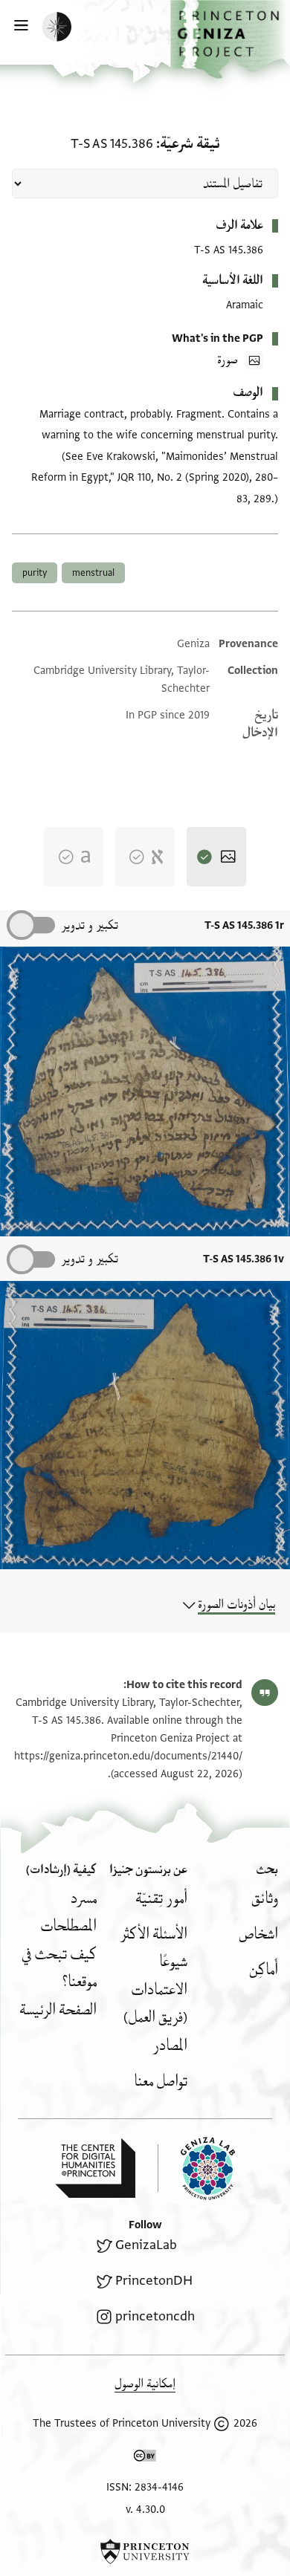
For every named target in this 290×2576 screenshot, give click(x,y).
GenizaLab (146, 2245)
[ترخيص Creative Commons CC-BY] (145, 2459)
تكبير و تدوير (90, 925)
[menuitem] (265, 1899)
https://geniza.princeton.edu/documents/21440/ (128, 1756)
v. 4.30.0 (145, 2510)
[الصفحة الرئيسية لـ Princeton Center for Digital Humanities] (95, 2168)
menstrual (93, 573)
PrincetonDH (154, 2281)
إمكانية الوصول (145, 2384)
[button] (230, 39)
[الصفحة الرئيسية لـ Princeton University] (145, 2551)
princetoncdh (155, 2316)
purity (35, 573)
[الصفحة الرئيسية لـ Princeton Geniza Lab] (196, 2168)
